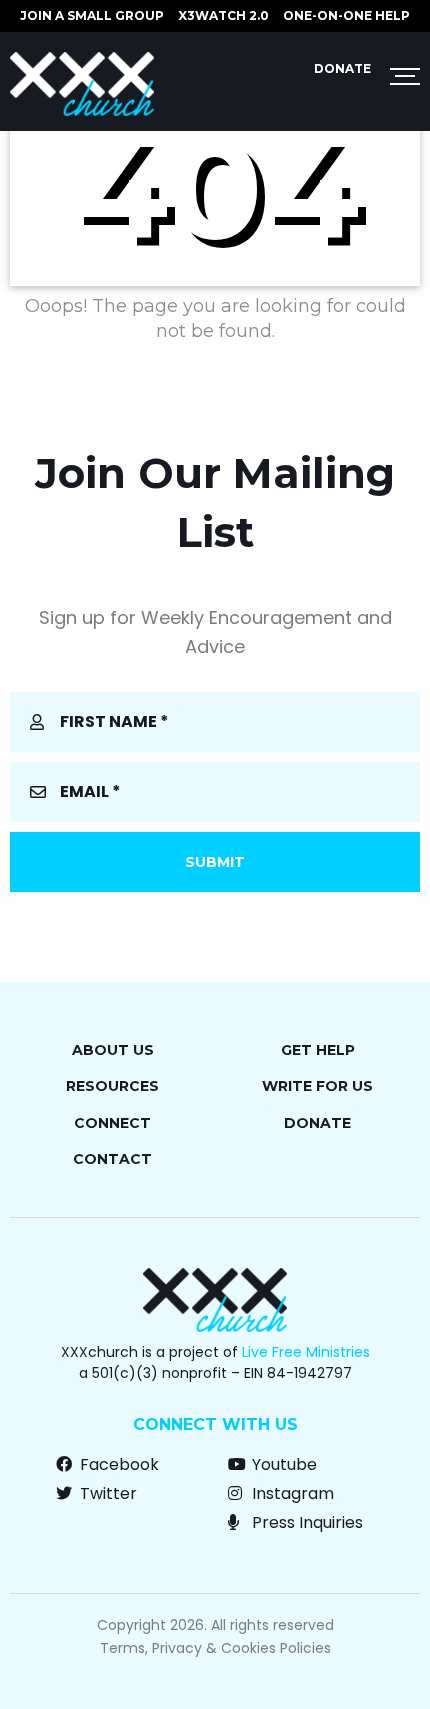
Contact (112, 1159)
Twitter (106, 1493)
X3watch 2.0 (223, 15)
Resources (112, 1086)
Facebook (117, 1464)
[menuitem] (92, 16)
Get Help (318, 1050)
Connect (112, 1123)
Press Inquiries (305, 1522)
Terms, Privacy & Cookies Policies (215, 1648)
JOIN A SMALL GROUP (92, 15)
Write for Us (317, 1086)
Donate (342, 68)
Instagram (291, 1493)
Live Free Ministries (306, 1352)
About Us (113, 1050)
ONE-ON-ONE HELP (346, 15)
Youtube (282, 1464)
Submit (215, 862)
